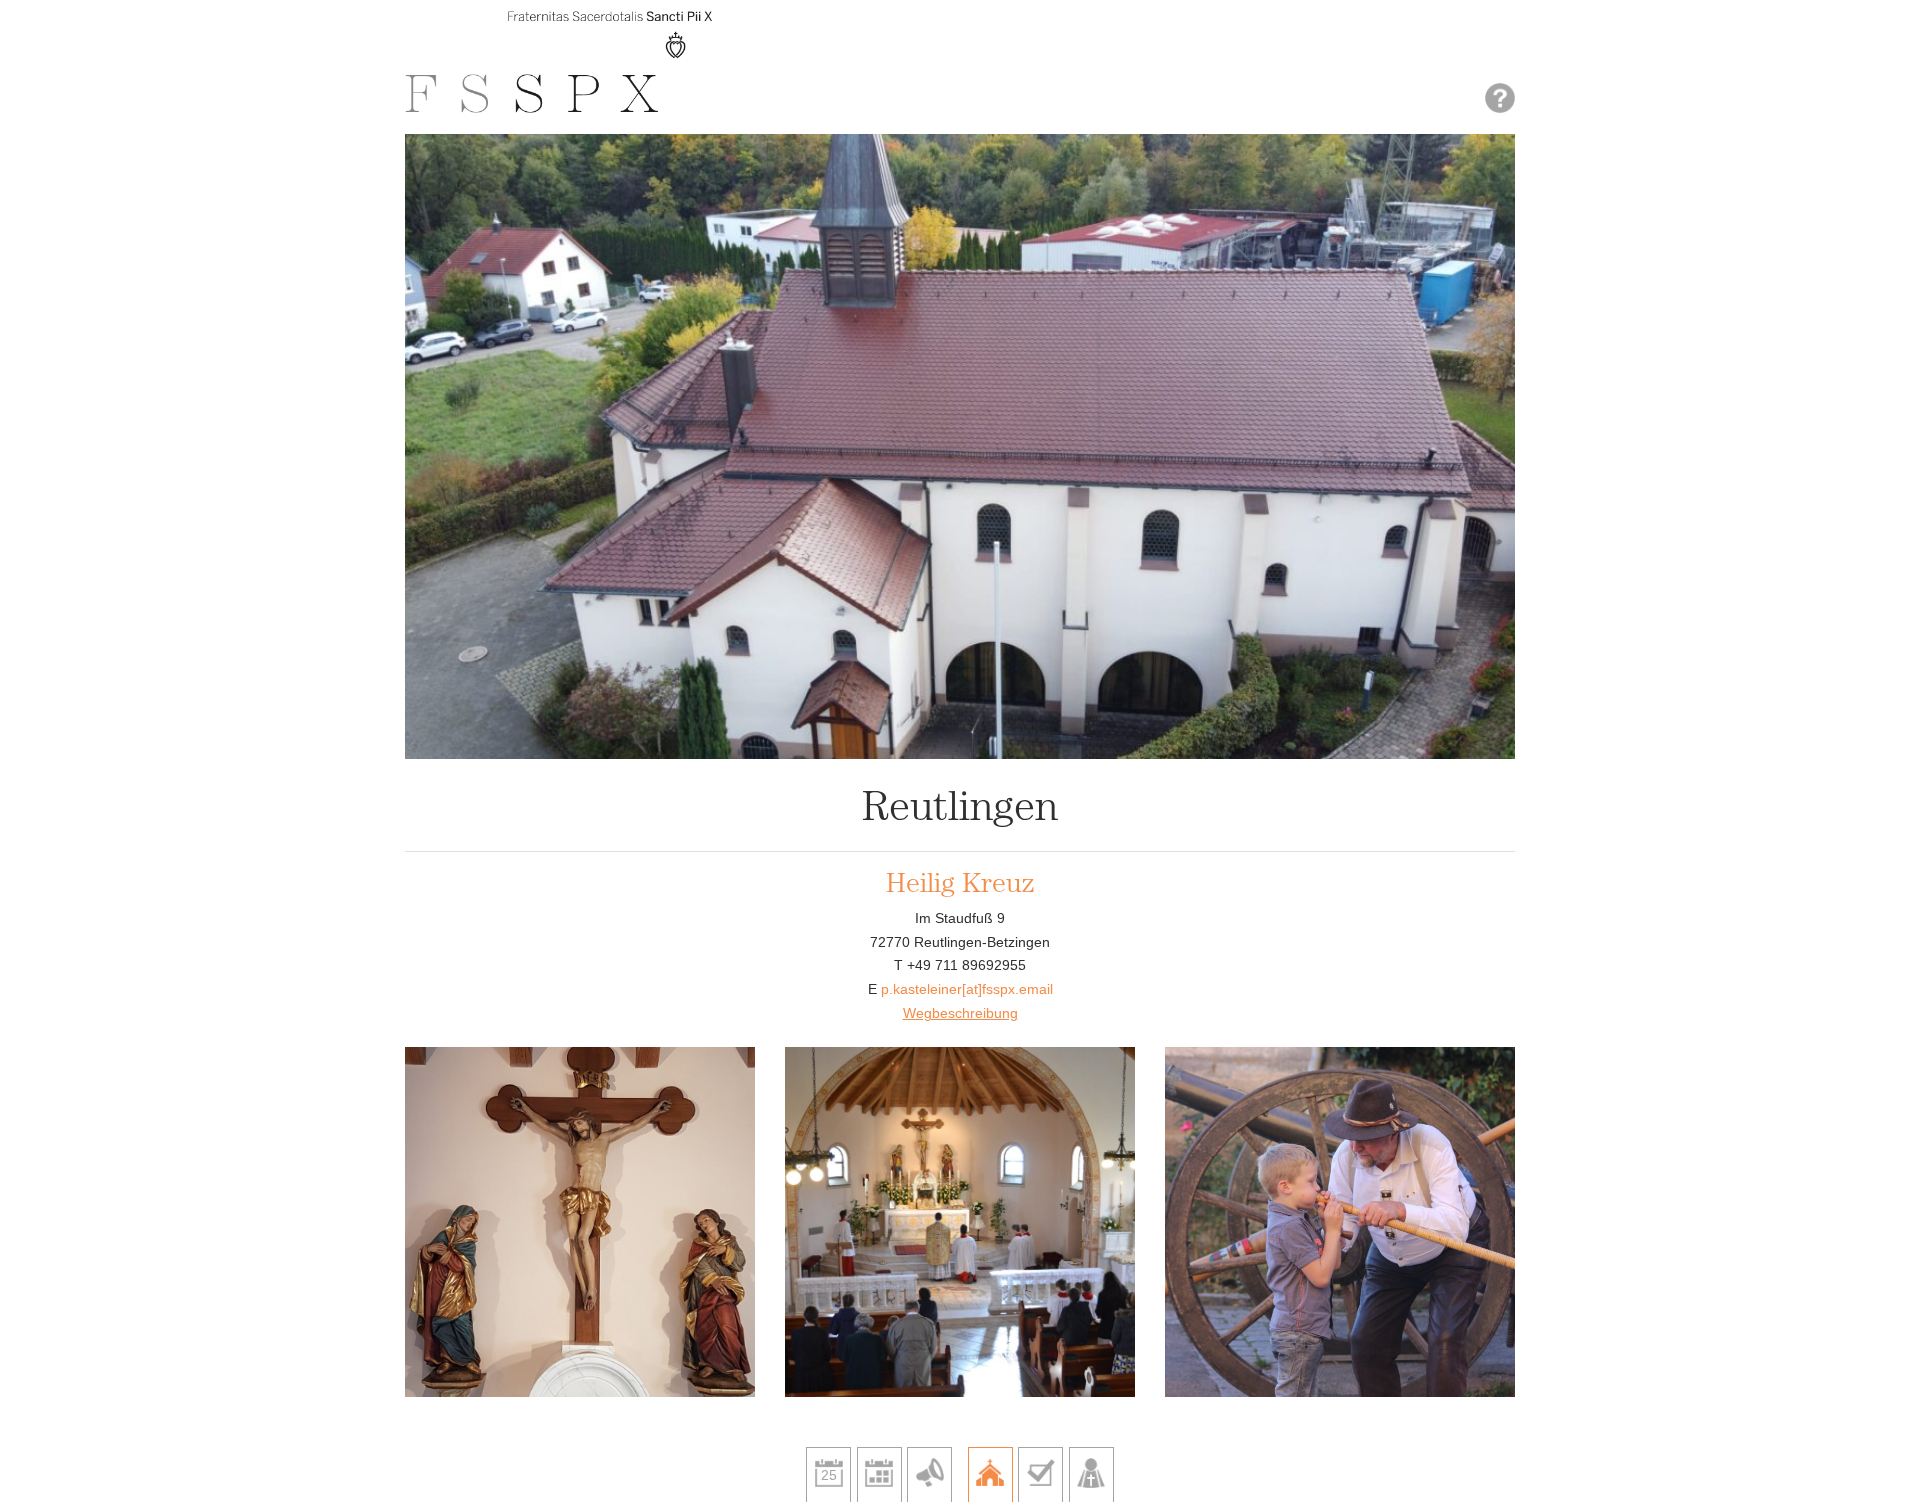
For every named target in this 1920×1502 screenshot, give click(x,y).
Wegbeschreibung (960, 1013)
